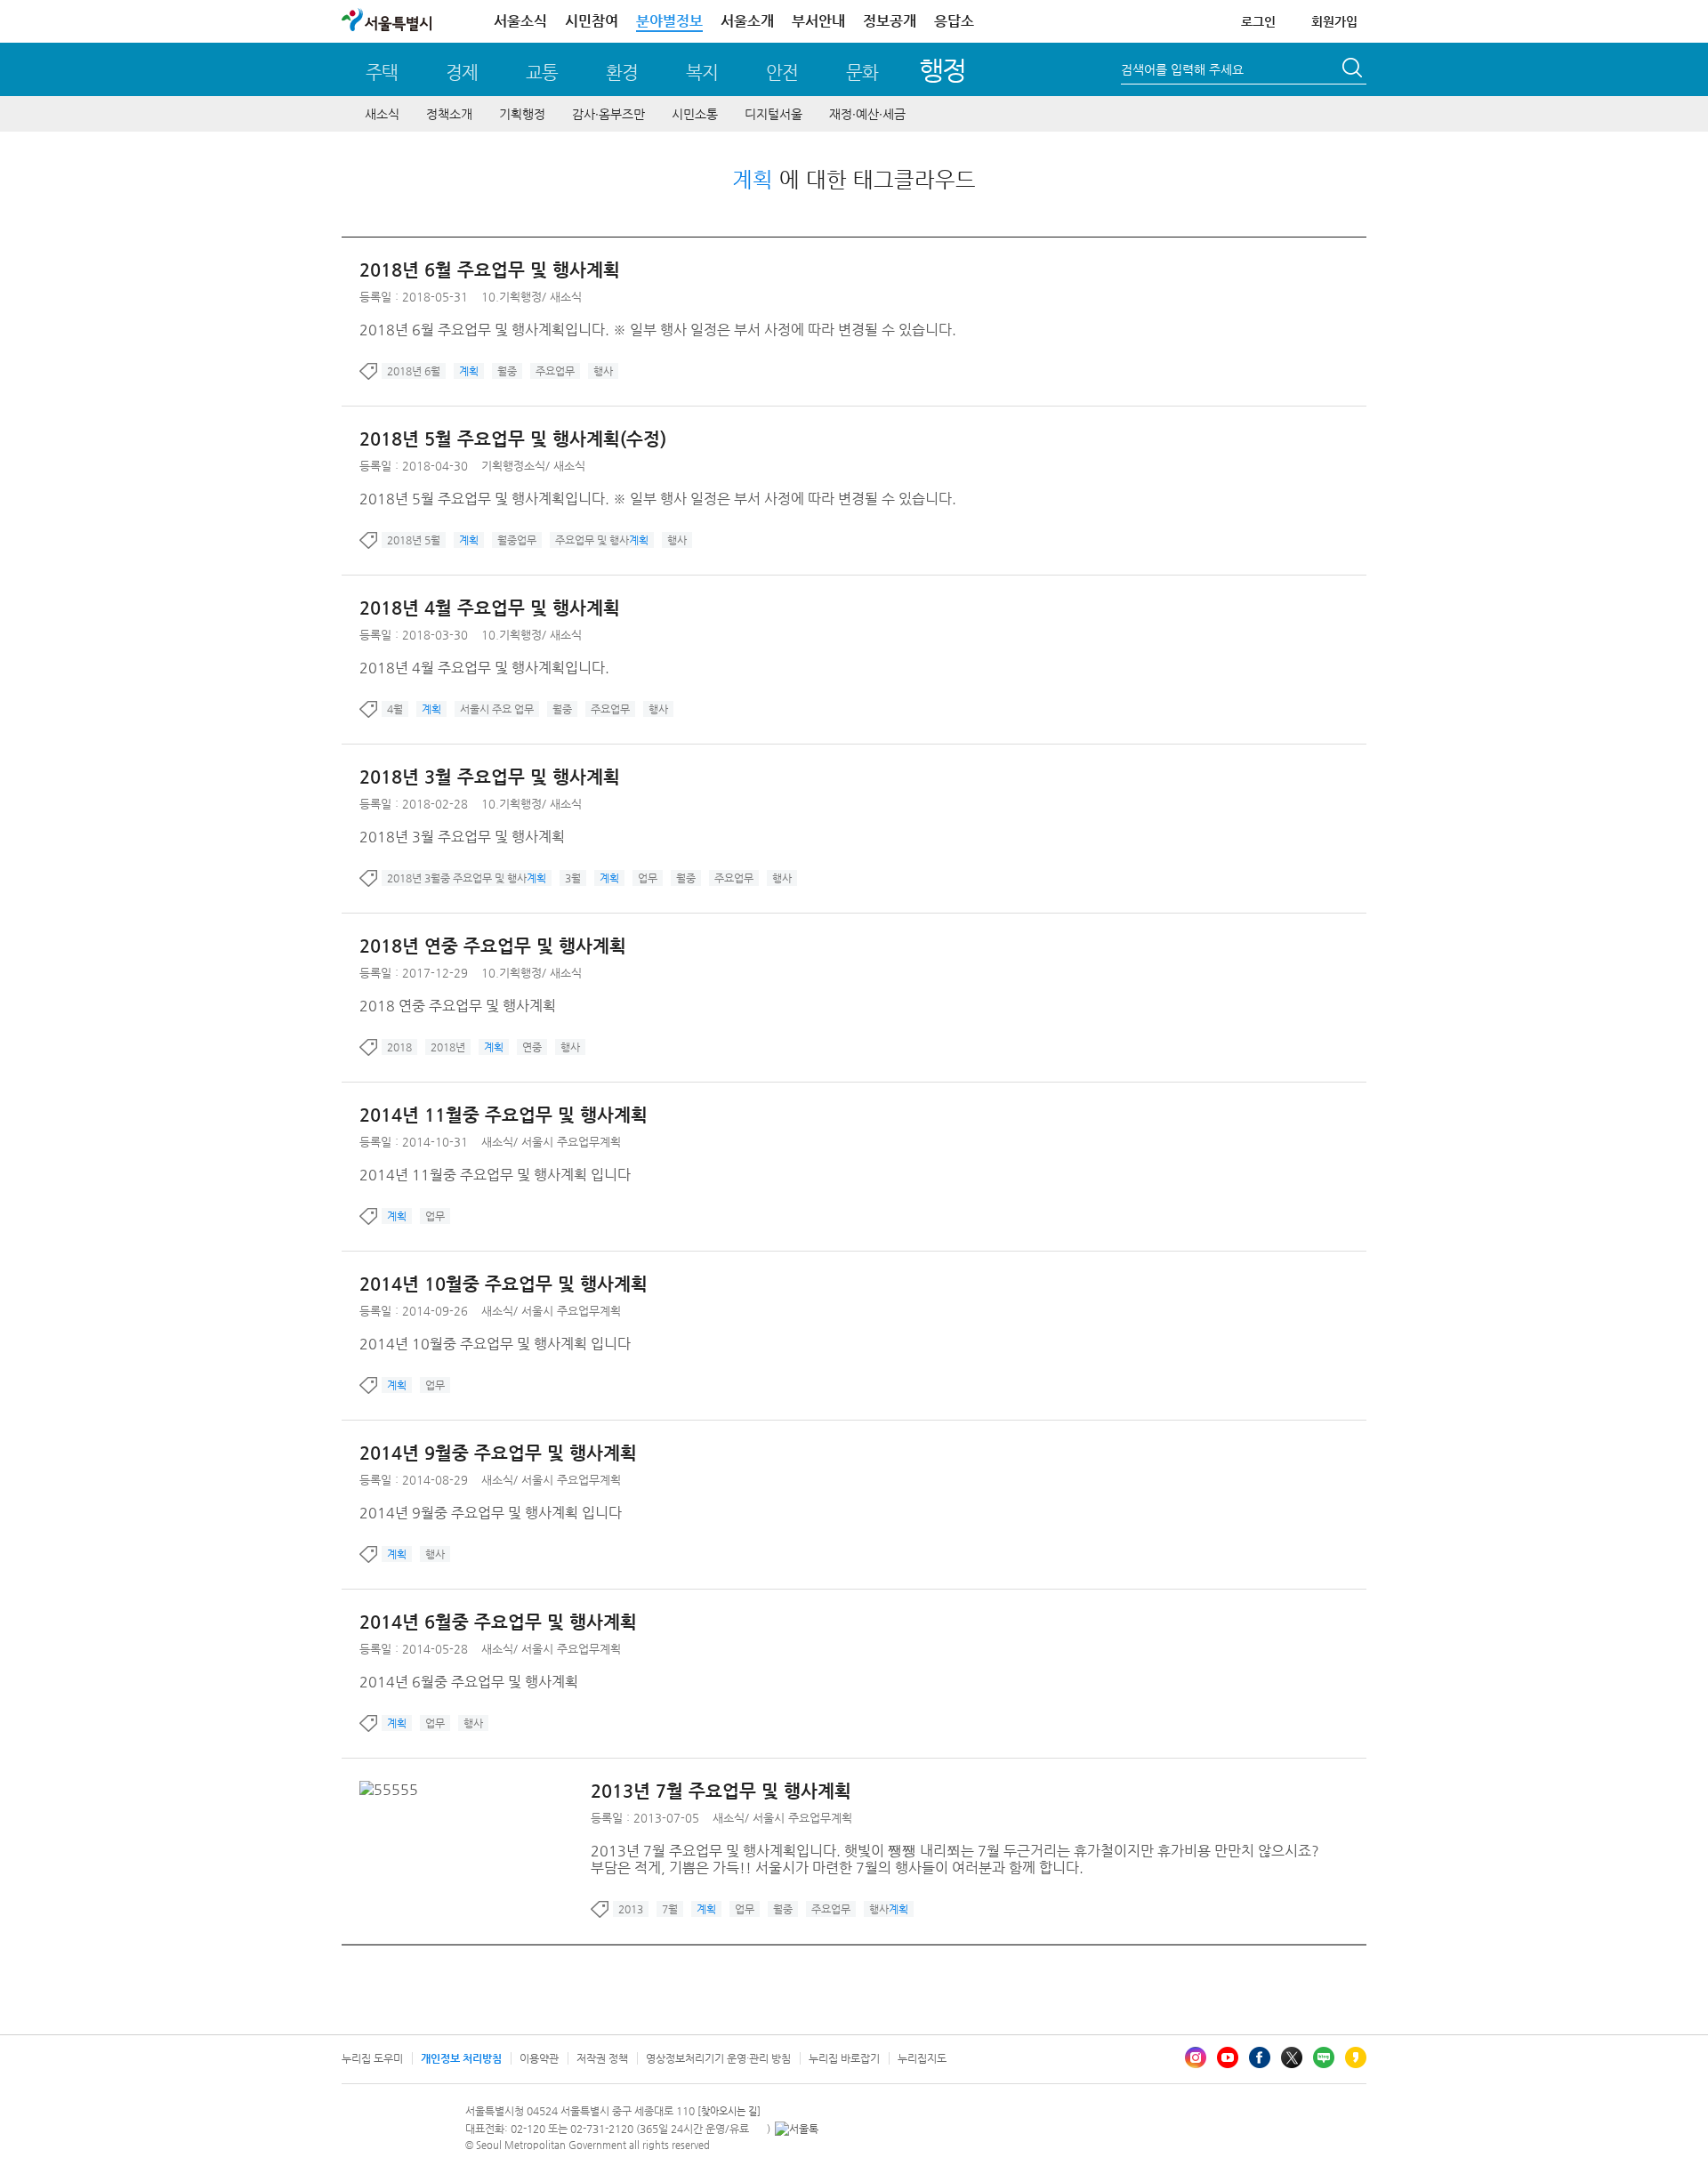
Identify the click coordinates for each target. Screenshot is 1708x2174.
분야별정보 (669, 21)
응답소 (954, 21)
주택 (382, 72)
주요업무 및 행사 (602, 540)
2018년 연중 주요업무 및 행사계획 (493, 946)
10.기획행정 (512, 297)
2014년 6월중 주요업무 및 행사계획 (498, 1622)
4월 (395, 709)
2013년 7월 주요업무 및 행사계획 (721, 1791)
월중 (507, 371)
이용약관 (539, 2058)
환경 (622, 72)
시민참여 (592, 21)
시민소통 (695, 114)
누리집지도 (922, 2058)
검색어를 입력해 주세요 (1182, 69)
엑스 (1292, 2057)
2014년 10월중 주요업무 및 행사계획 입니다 (495, 1344)
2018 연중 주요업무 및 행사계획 (458, 1006)
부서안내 (818, 21)
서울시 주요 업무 (497, 709)
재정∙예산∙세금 (867, 114)
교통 (542, 72)
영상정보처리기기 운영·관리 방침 (718, 2058)
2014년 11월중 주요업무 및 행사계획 (504, 1115)
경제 (462, 72)
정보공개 (890, 21)
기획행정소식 (513, 466)
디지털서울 (773, 114)
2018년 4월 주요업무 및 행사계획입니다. (484, 668)
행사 (603, 371)
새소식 (382, 114)
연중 (532, 1047)
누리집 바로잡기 (844, 2058)
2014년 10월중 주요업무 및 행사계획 (504, 1284)
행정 (943, 70)
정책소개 (449, 114)
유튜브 (1228, 2057)
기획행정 (522, 114)
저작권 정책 (602, 2058)
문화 (862, 72)
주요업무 (555, 371)
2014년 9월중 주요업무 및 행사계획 (498, 1453)
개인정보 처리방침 (461, 2058)
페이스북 (1260, 2057)
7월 (670, 1909)
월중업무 (517, 540)
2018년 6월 (414, 371)
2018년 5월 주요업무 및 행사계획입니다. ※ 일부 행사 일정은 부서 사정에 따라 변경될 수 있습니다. (658, 499)
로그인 (1258, 21)
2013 (631, 1909)
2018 (399, 1047)
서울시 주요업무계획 (571, 1142)
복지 (702, 72)
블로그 (1324, 2057)
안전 (782, 72)
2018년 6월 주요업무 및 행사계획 (490, 270)
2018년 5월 (414, 540)
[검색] (1354, 70)
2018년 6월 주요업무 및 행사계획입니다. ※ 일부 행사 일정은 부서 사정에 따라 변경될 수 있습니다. (658, 330)
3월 (573, 878)
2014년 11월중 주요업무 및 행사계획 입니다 (495, 1175)
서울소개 (747, 21)
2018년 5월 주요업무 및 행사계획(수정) (513, 439)
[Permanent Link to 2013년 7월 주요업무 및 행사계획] (393, 1789)
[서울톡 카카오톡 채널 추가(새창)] (797, 2129)
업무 (648, 878)
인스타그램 (1196, 2057)
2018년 (448, 1047)
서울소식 (520, 21)
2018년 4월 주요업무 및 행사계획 (490, 608)
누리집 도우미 (372, 2058)
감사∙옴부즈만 (608, 114)
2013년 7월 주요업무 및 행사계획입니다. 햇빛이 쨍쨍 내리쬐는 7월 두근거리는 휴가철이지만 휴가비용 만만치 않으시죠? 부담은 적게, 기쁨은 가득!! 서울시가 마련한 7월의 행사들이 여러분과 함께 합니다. (955, 1859)
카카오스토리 (1356, 2057)
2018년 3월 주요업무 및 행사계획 (490, 777)
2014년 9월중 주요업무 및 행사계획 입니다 (491, 1513)
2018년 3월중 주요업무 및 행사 (467, 878)
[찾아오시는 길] (729, 2111)
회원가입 (1334, 21)
